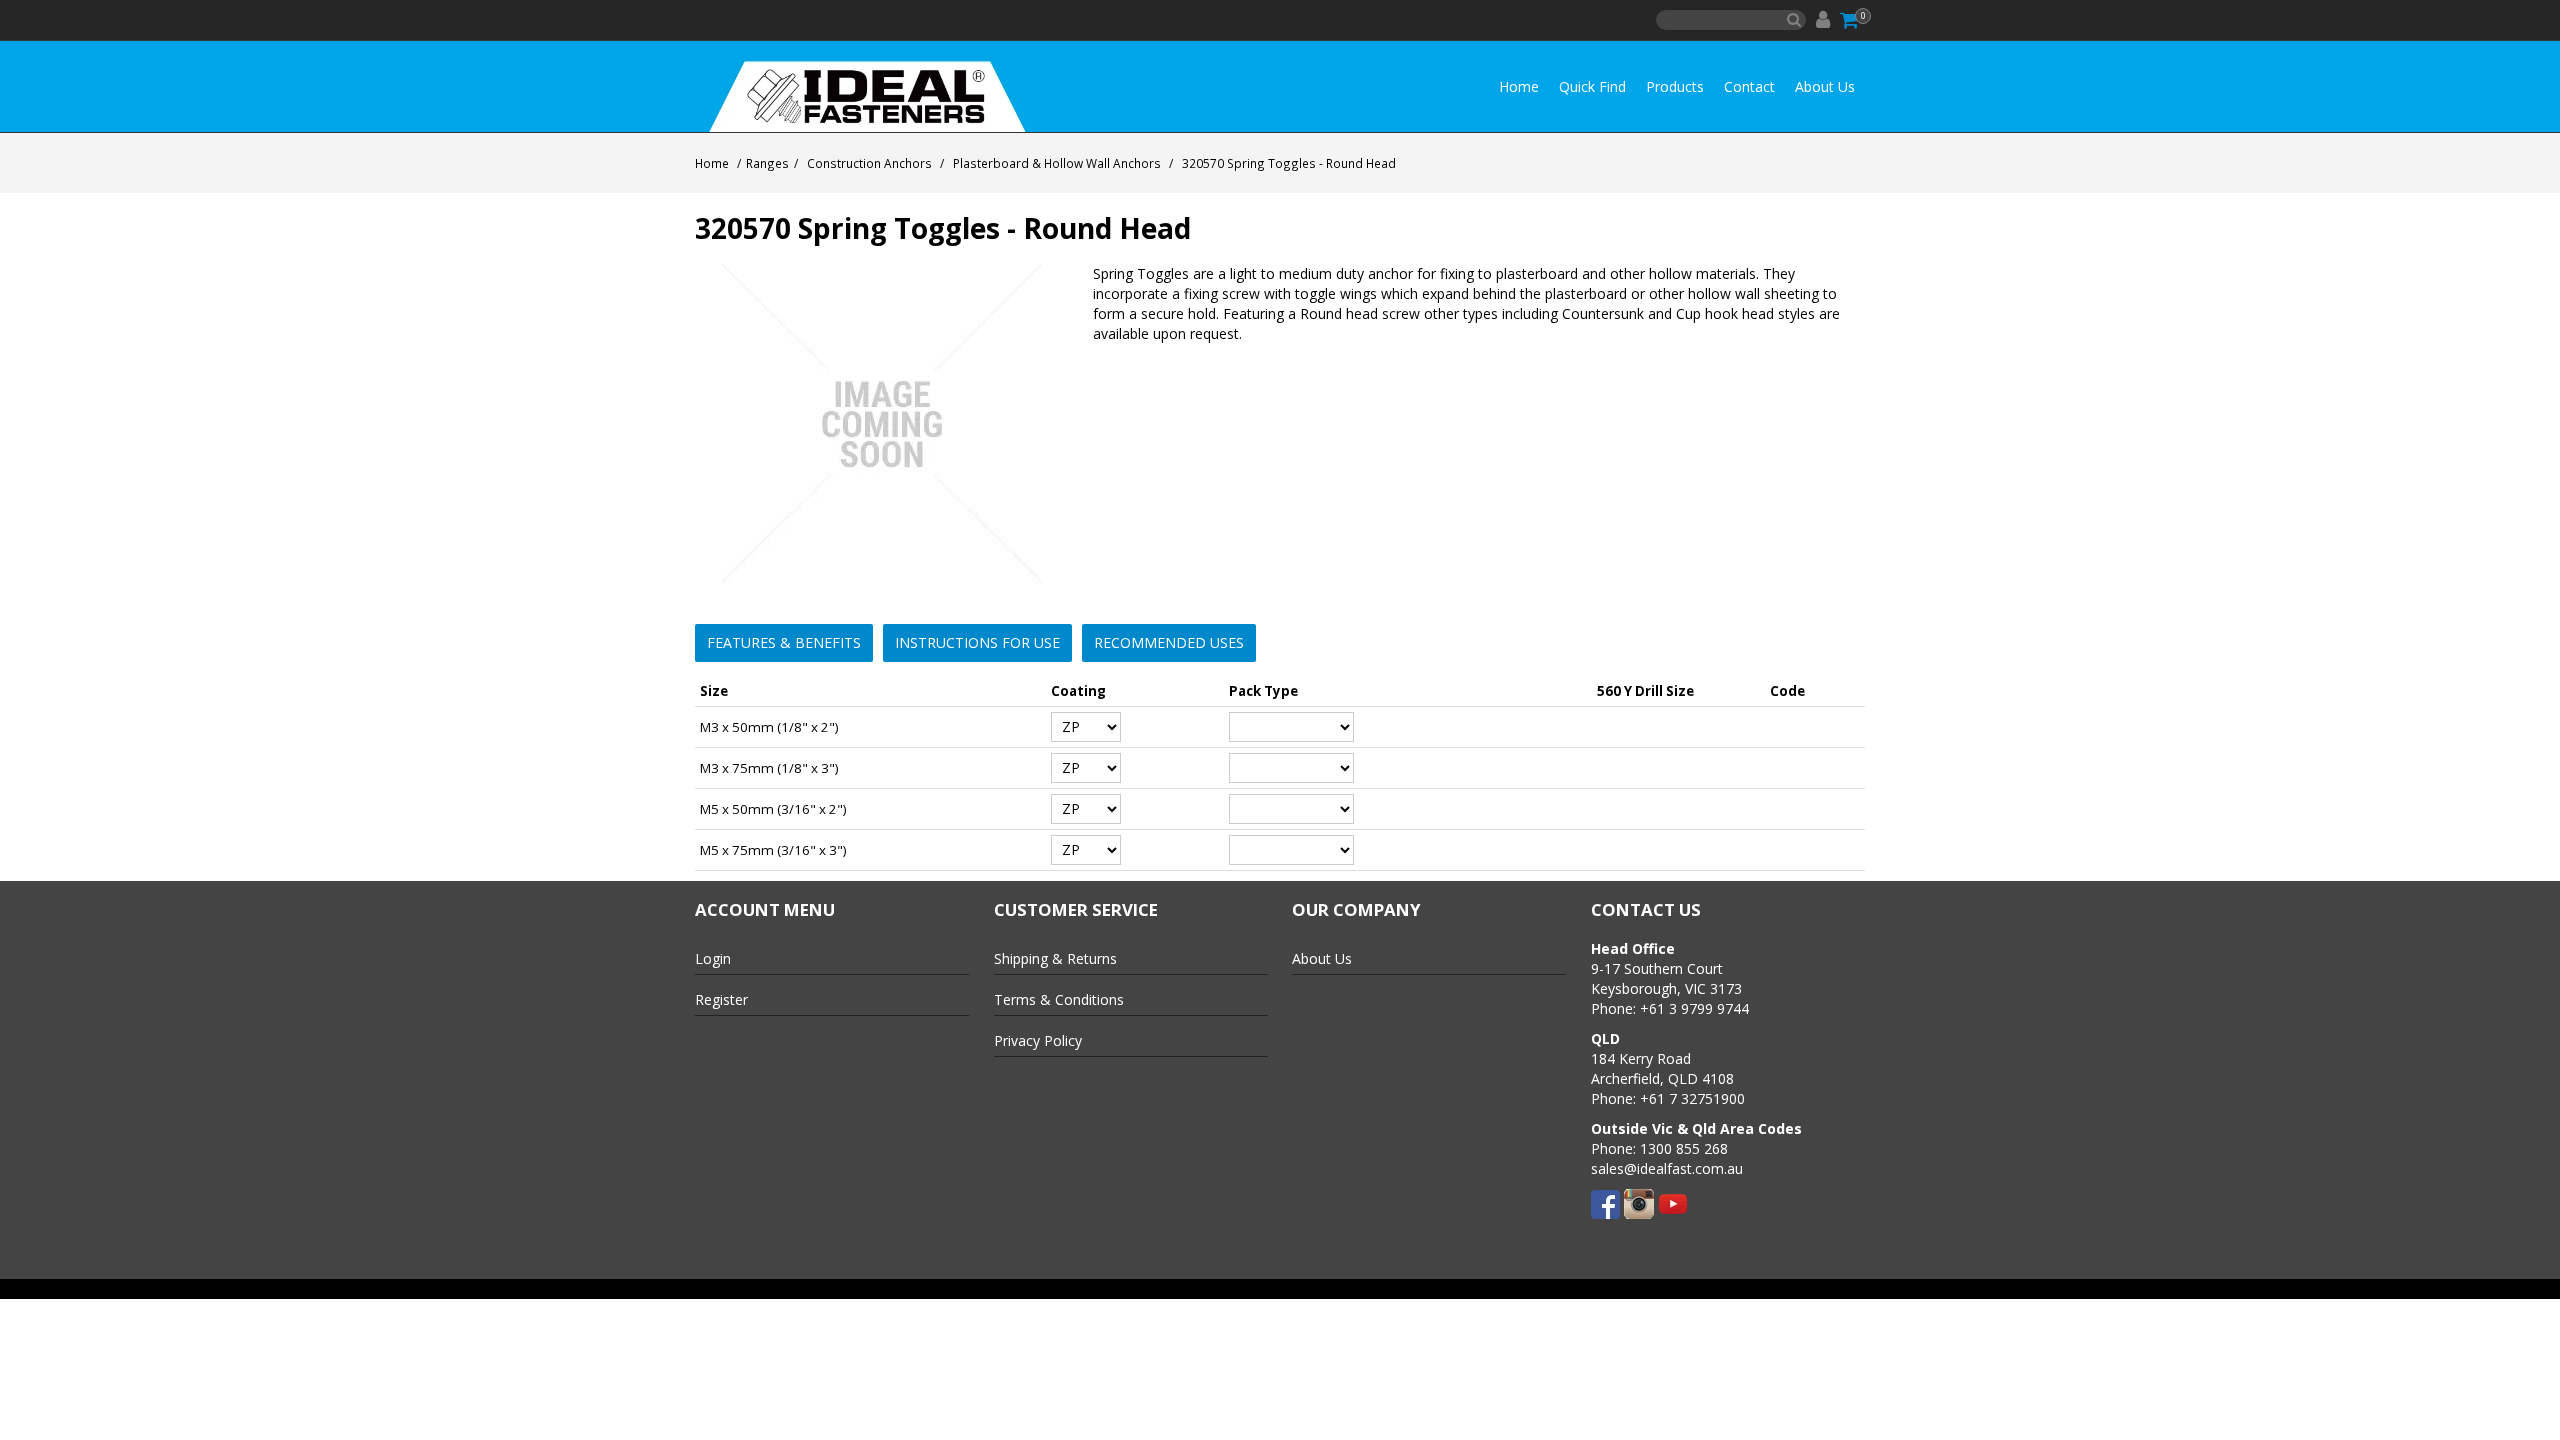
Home (1519, 86)
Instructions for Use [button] (977, 642)
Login (713, 958)
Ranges (767, 163)
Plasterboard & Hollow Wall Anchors (1057, 163)
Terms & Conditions (1059, 999)
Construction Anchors (869, 163)
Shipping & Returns (1055, 958)
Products (1675, 86)
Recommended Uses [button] (1169, 642)
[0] (1850, 20)
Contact (1749, 86)
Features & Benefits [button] (784, 642)
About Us (1825, 86)
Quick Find (1592, 86)
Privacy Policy (1038, 1040)
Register (721, 999)
